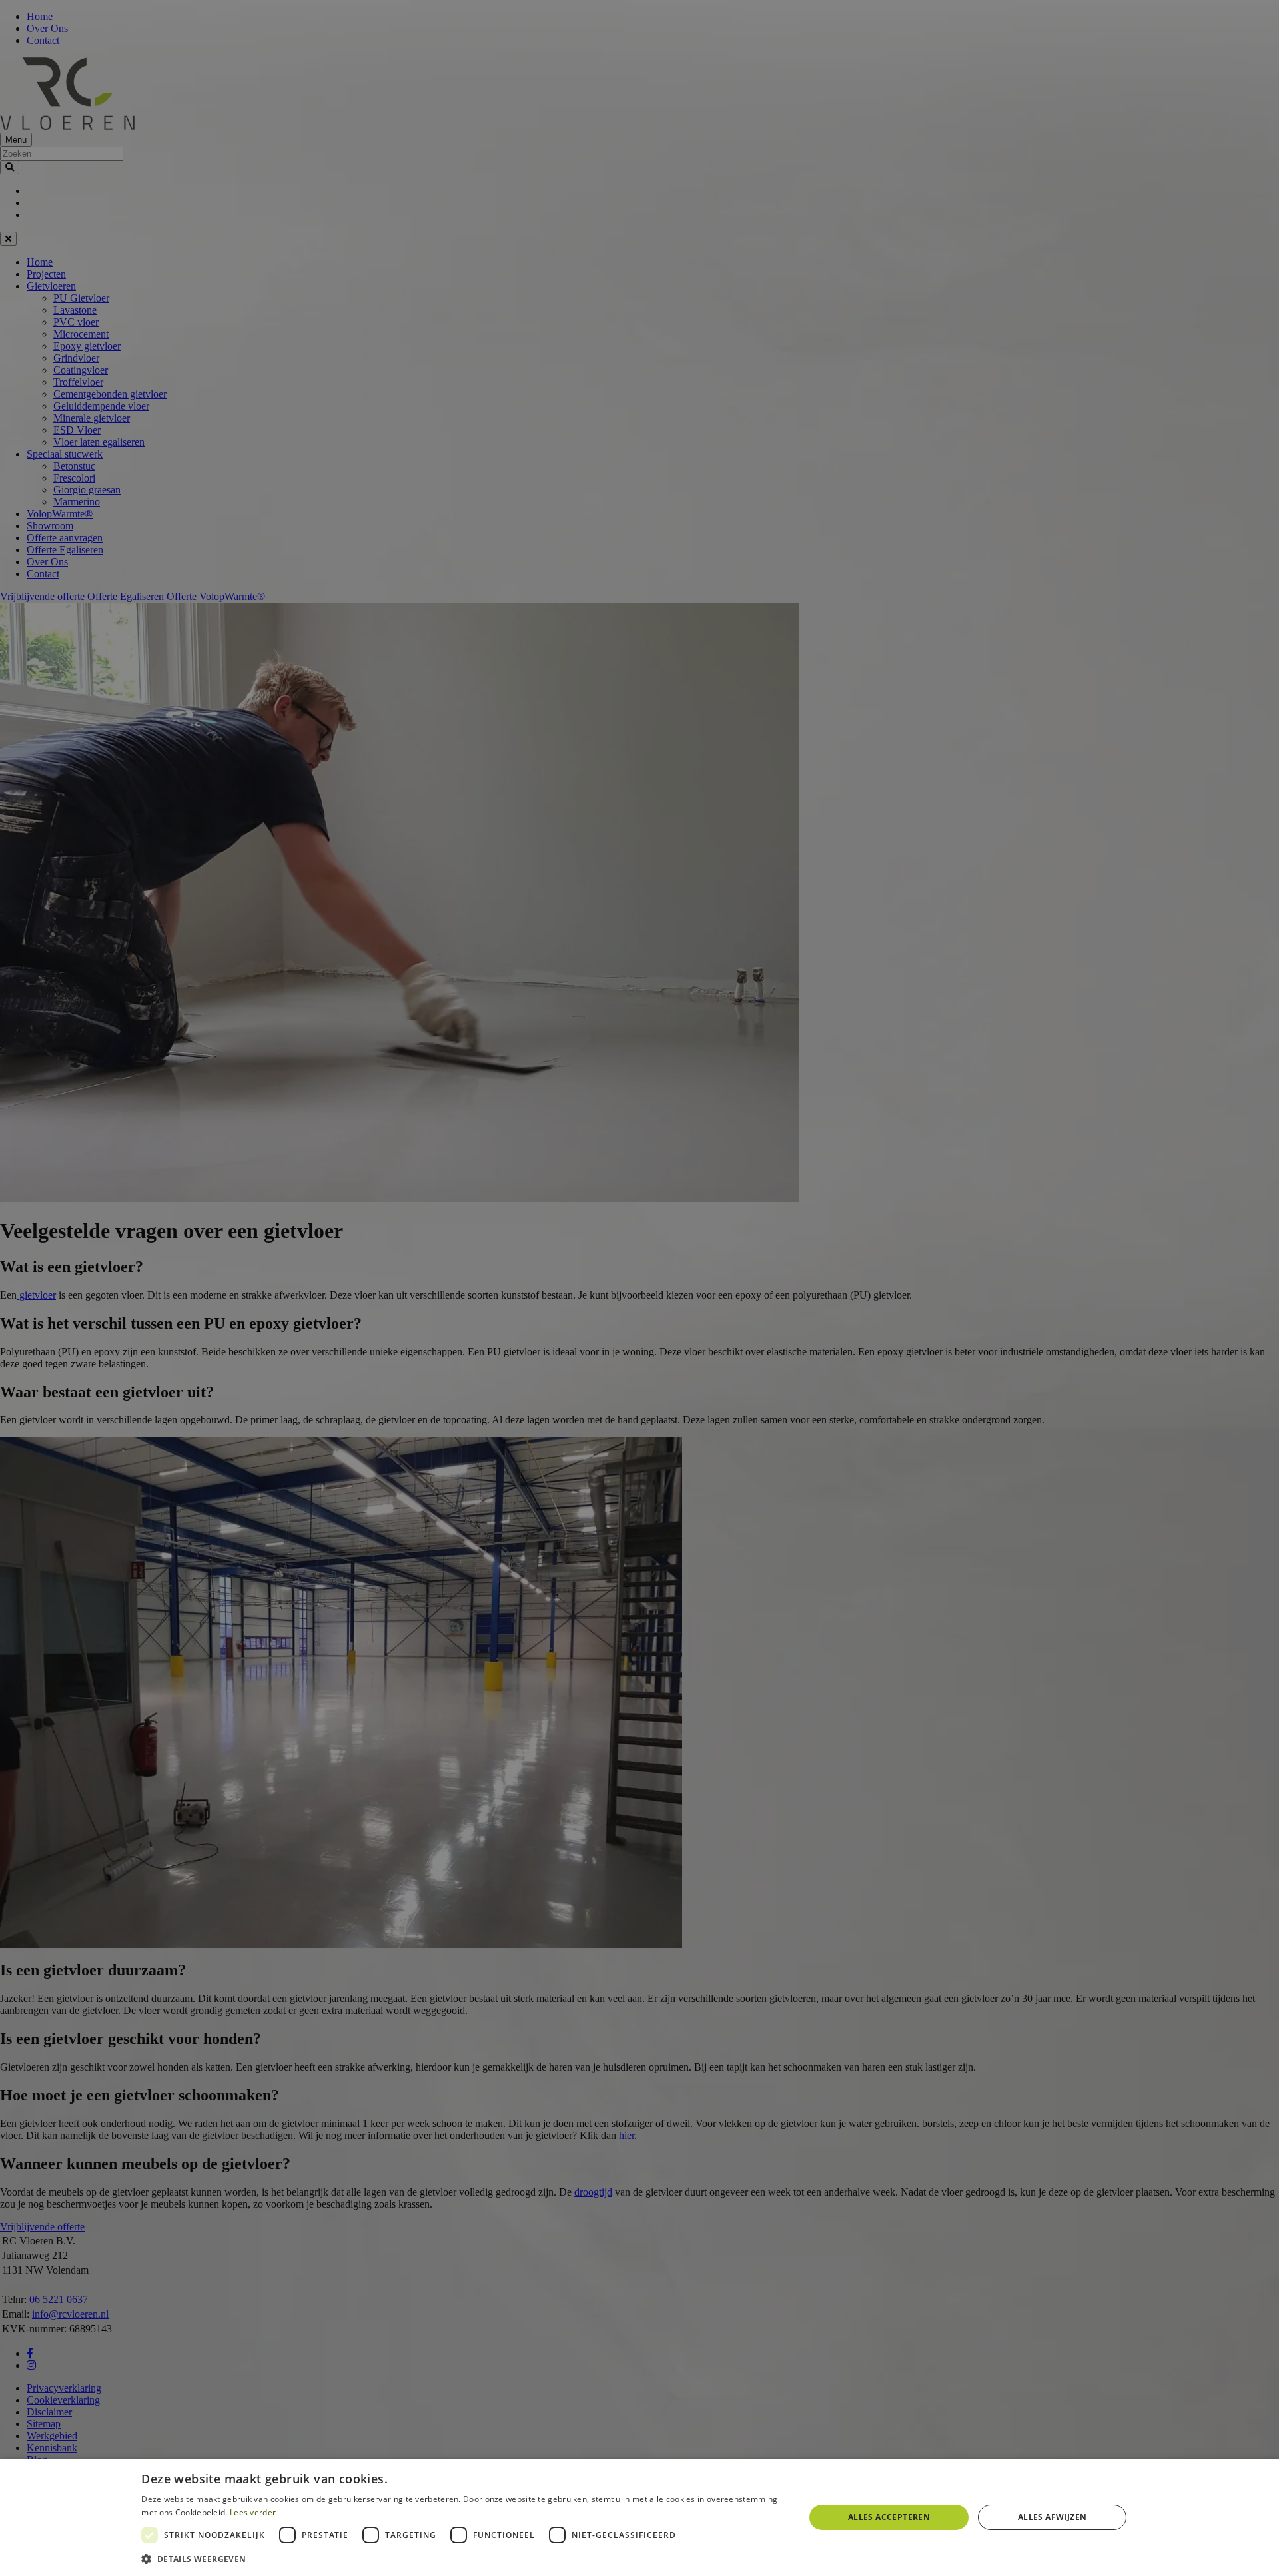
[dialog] (639, 2517)
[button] (463, 2558)
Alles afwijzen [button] (1053, 2517)
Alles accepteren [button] (889, 2517)
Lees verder (253, 2512)
